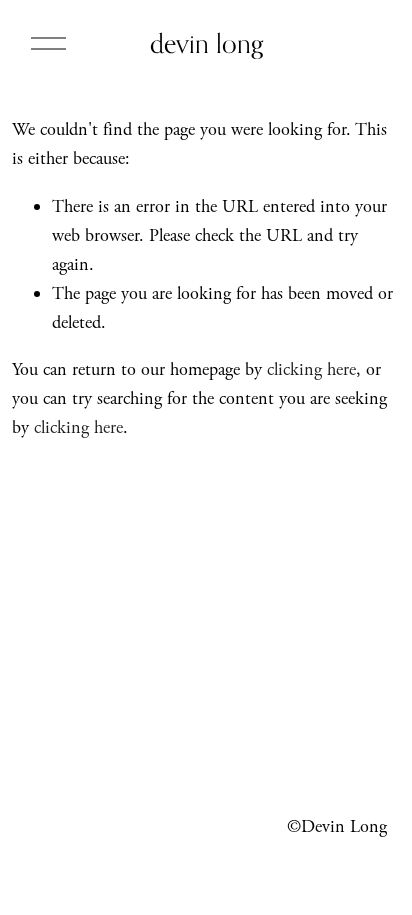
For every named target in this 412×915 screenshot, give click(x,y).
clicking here (311, 369)
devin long (206, 43)
